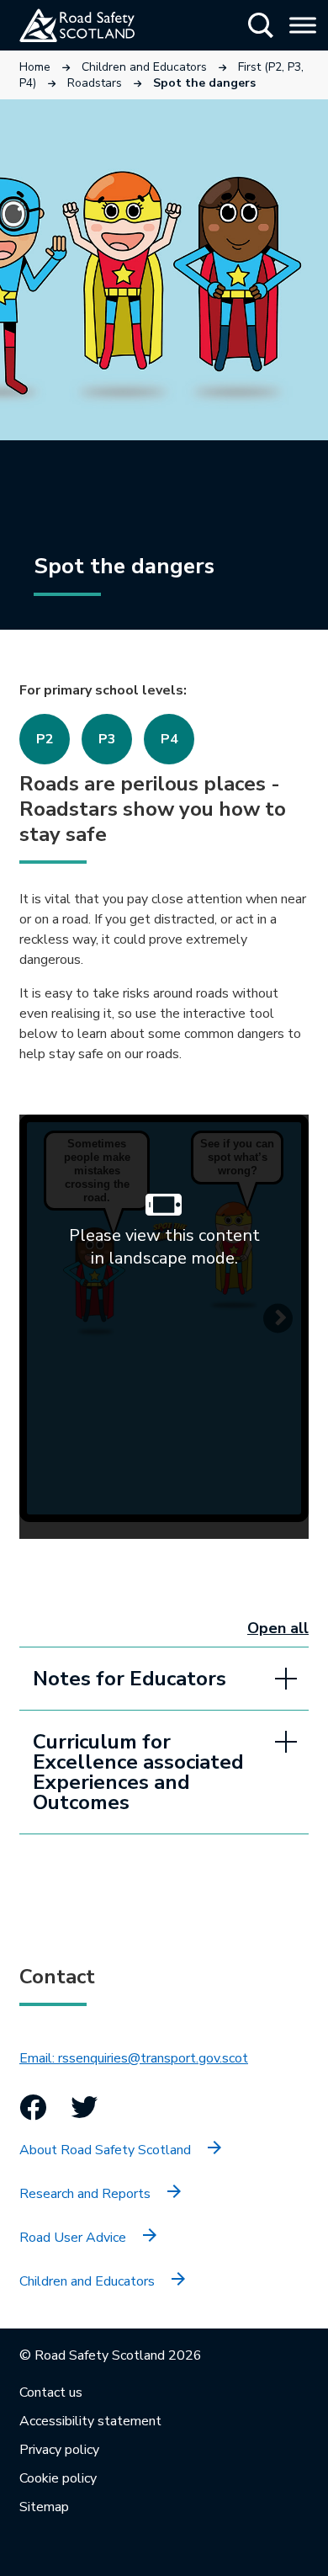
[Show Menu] (303, 25)
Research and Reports (85, 2194)
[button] (261, 25)
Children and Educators (144, 67)
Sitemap (44, 2507)
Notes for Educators (130, 1679)
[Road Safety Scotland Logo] (97, 25)
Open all (278, 1628)
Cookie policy (58, 2478)
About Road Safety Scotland (105, 2150)
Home (35, 67)
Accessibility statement (90, 2421)
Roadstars (95, 83)
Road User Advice (73, 2238)
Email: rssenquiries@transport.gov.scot (134, 2058)
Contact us (51, 2392)
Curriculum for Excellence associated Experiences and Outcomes (138, 1772)
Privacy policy (59, 2450)
